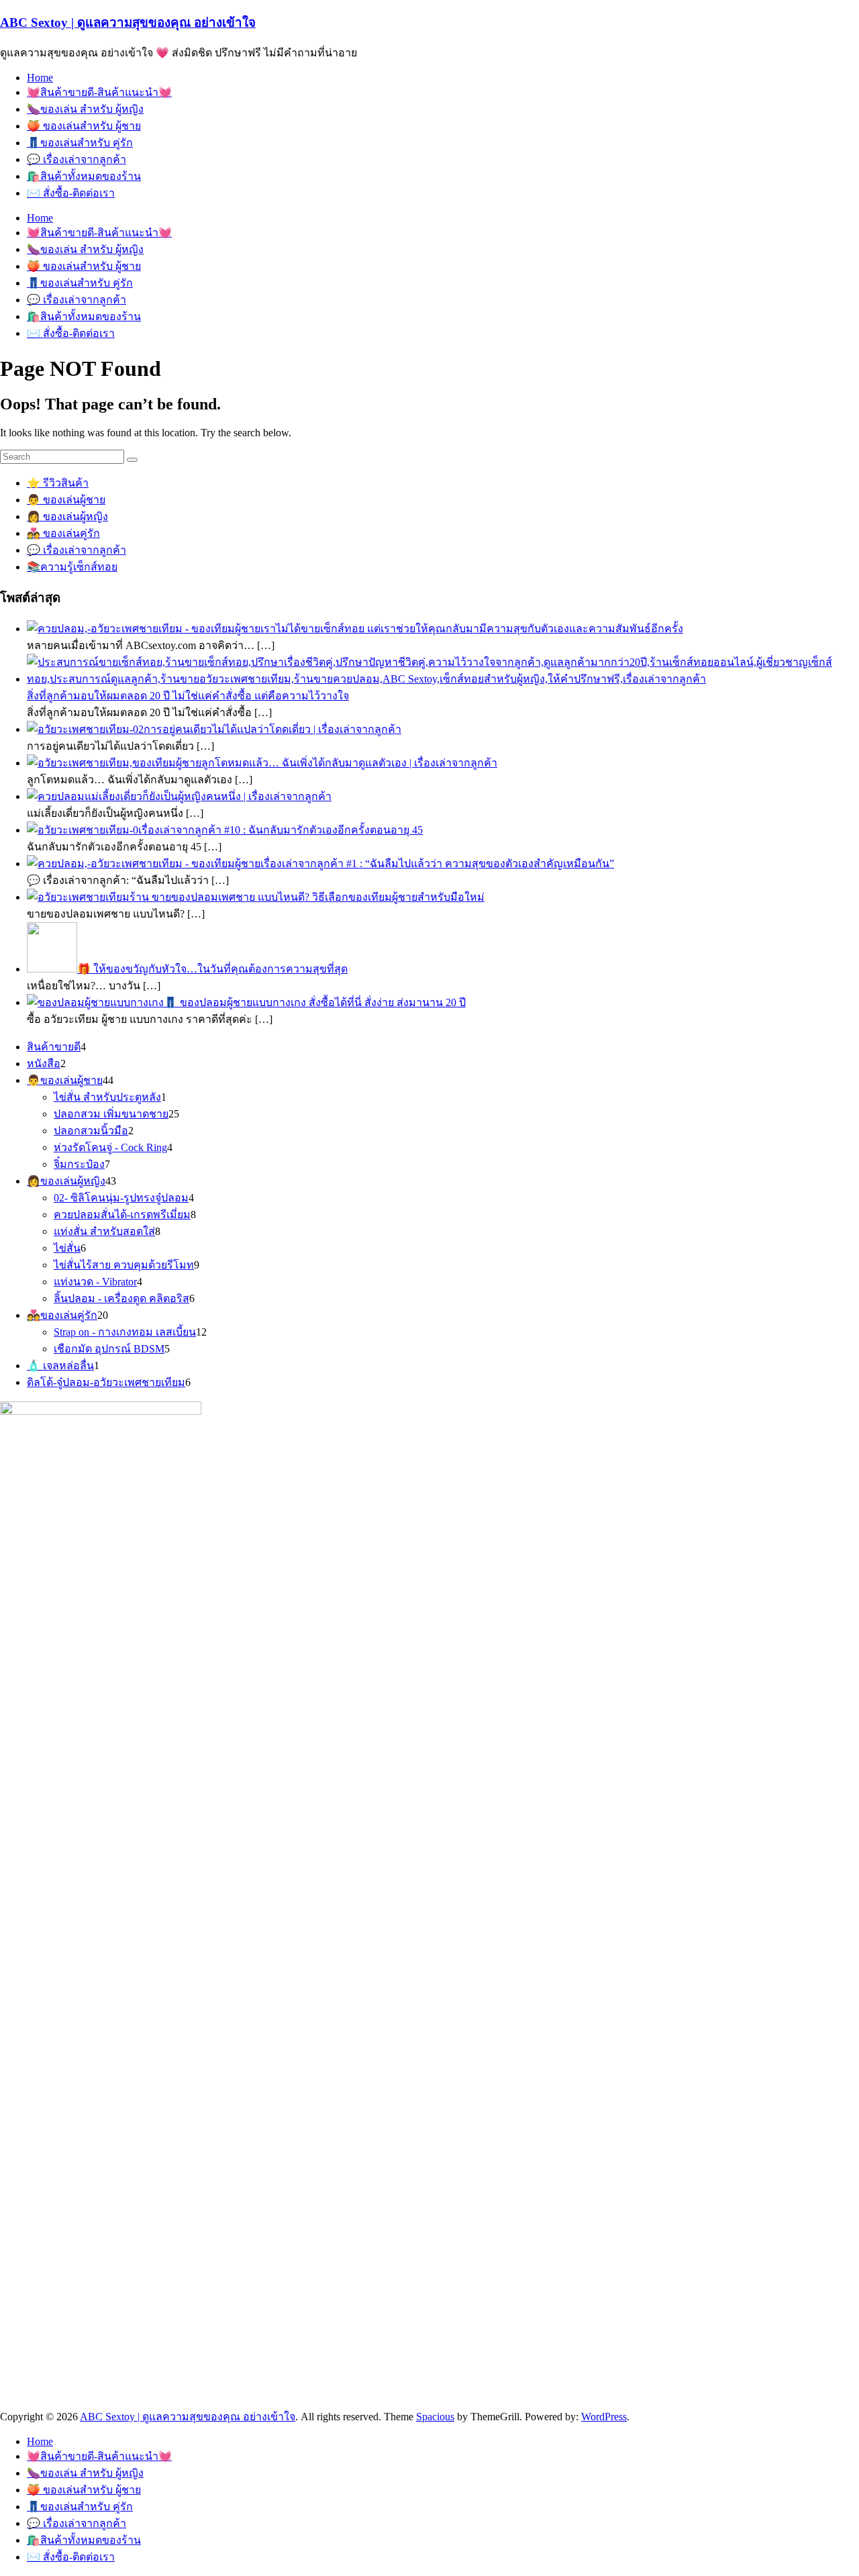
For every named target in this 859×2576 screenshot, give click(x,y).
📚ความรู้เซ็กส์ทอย (72, 567)
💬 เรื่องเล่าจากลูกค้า (77, 159)
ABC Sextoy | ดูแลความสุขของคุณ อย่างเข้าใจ (128, 22)
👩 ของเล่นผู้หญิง (67, 516)
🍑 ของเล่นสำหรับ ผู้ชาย (84, 126)
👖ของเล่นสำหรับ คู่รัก (80, 143)
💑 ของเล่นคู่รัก (63, 533)
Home (40, 78)
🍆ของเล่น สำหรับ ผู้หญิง (85, 109)
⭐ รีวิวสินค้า (58, 483)
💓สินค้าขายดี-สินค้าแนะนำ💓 (99, 92)
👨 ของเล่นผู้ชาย (66, 500)
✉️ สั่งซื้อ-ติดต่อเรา (71, 193)
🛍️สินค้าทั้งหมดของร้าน (84, 176)
